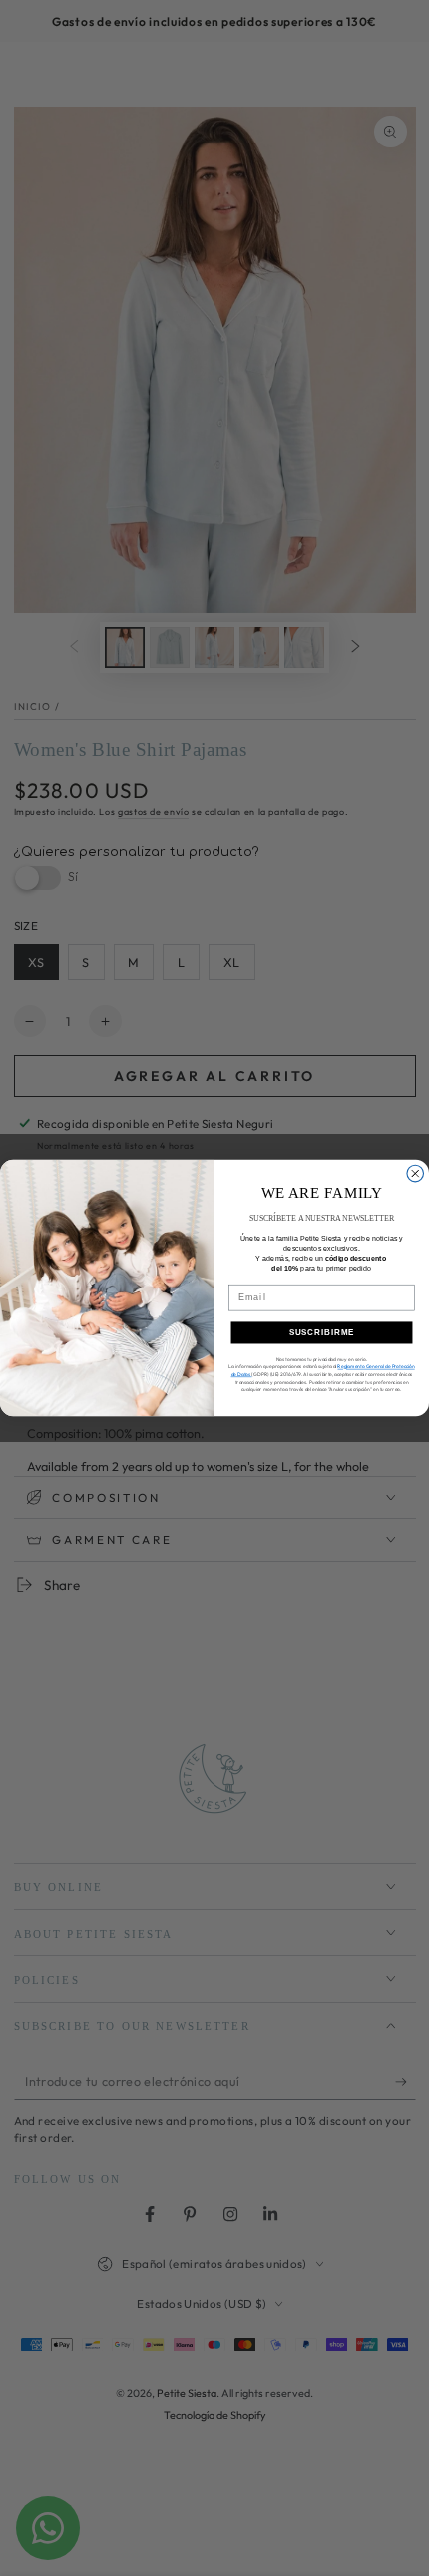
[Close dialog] (416, 1173)
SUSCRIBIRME (322, 1333)
